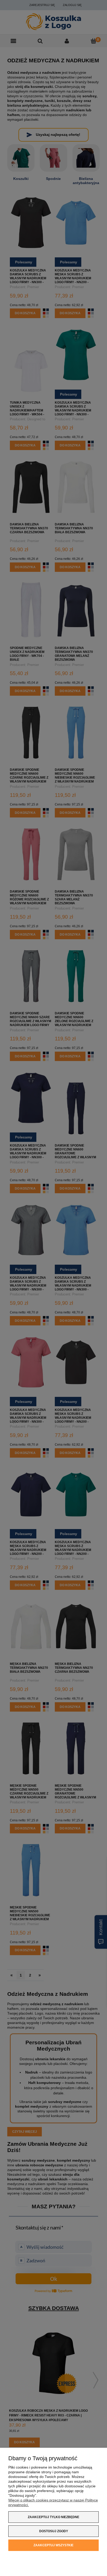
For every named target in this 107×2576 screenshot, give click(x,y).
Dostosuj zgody (54, 2531)
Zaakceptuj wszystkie (53, 2545)
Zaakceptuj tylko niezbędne (53, 2517)
